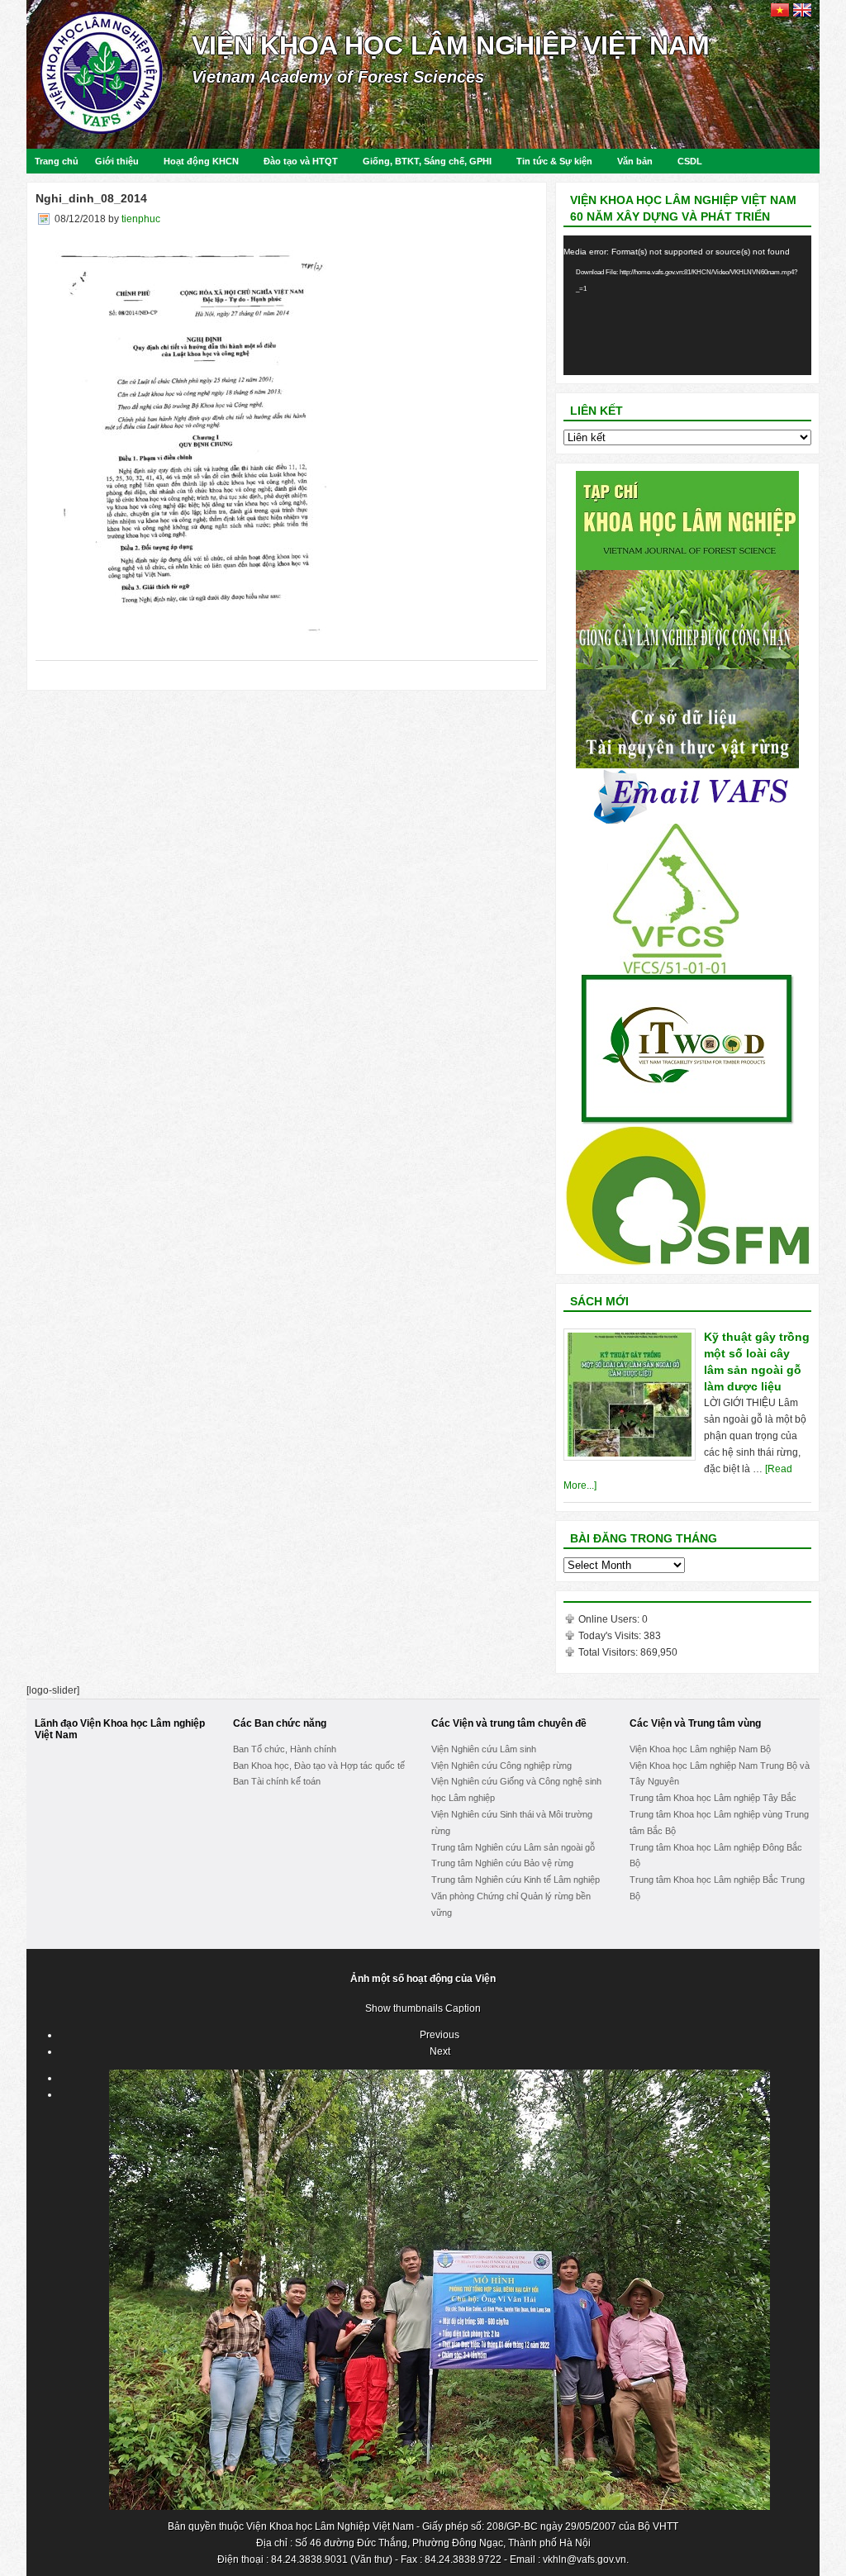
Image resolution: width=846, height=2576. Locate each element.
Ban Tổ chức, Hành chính (285, 1749)
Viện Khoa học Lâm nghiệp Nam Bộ (700, 1749)
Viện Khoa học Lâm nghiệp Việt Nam (451, 45)
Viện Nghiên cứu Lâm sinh (484, 1749)
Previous (440, 2035)
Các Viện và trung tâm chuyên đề (509, 1723)
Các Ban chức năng (280, 1723)
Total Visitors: (609, 1652)
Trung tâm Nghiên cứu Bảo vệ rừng (502, 1863)
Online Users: (610, 1619)
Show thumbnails (404, 2008)
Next (440, 2051)
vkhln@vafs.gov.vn (585, 2559)
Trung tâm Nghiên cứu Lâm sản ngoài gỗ (513, 1847)
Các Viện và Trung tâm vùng (695, 1723)
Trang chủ (57, 161)
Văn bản (635, 161)
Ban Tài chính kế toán (277, 1781)
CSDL (690, 161)
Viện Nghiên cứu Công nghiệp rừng (501, 1766)
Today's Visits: (611, 1636)
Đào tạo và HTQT (301, 161)
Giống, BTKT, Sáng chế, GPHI (427, 161)
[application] (687, 305)
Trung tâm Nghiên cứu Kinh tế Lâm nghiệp (516, 1880)
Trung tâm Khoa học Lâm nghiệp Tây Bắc (713, 1798)
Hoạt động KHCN (201, 161)
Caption (463, 2008)
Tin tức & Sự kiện (554, 161)
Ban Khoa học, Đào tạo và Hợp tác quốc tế (319, 1766)
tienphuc (141, 219)
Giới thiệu (117, 161)
